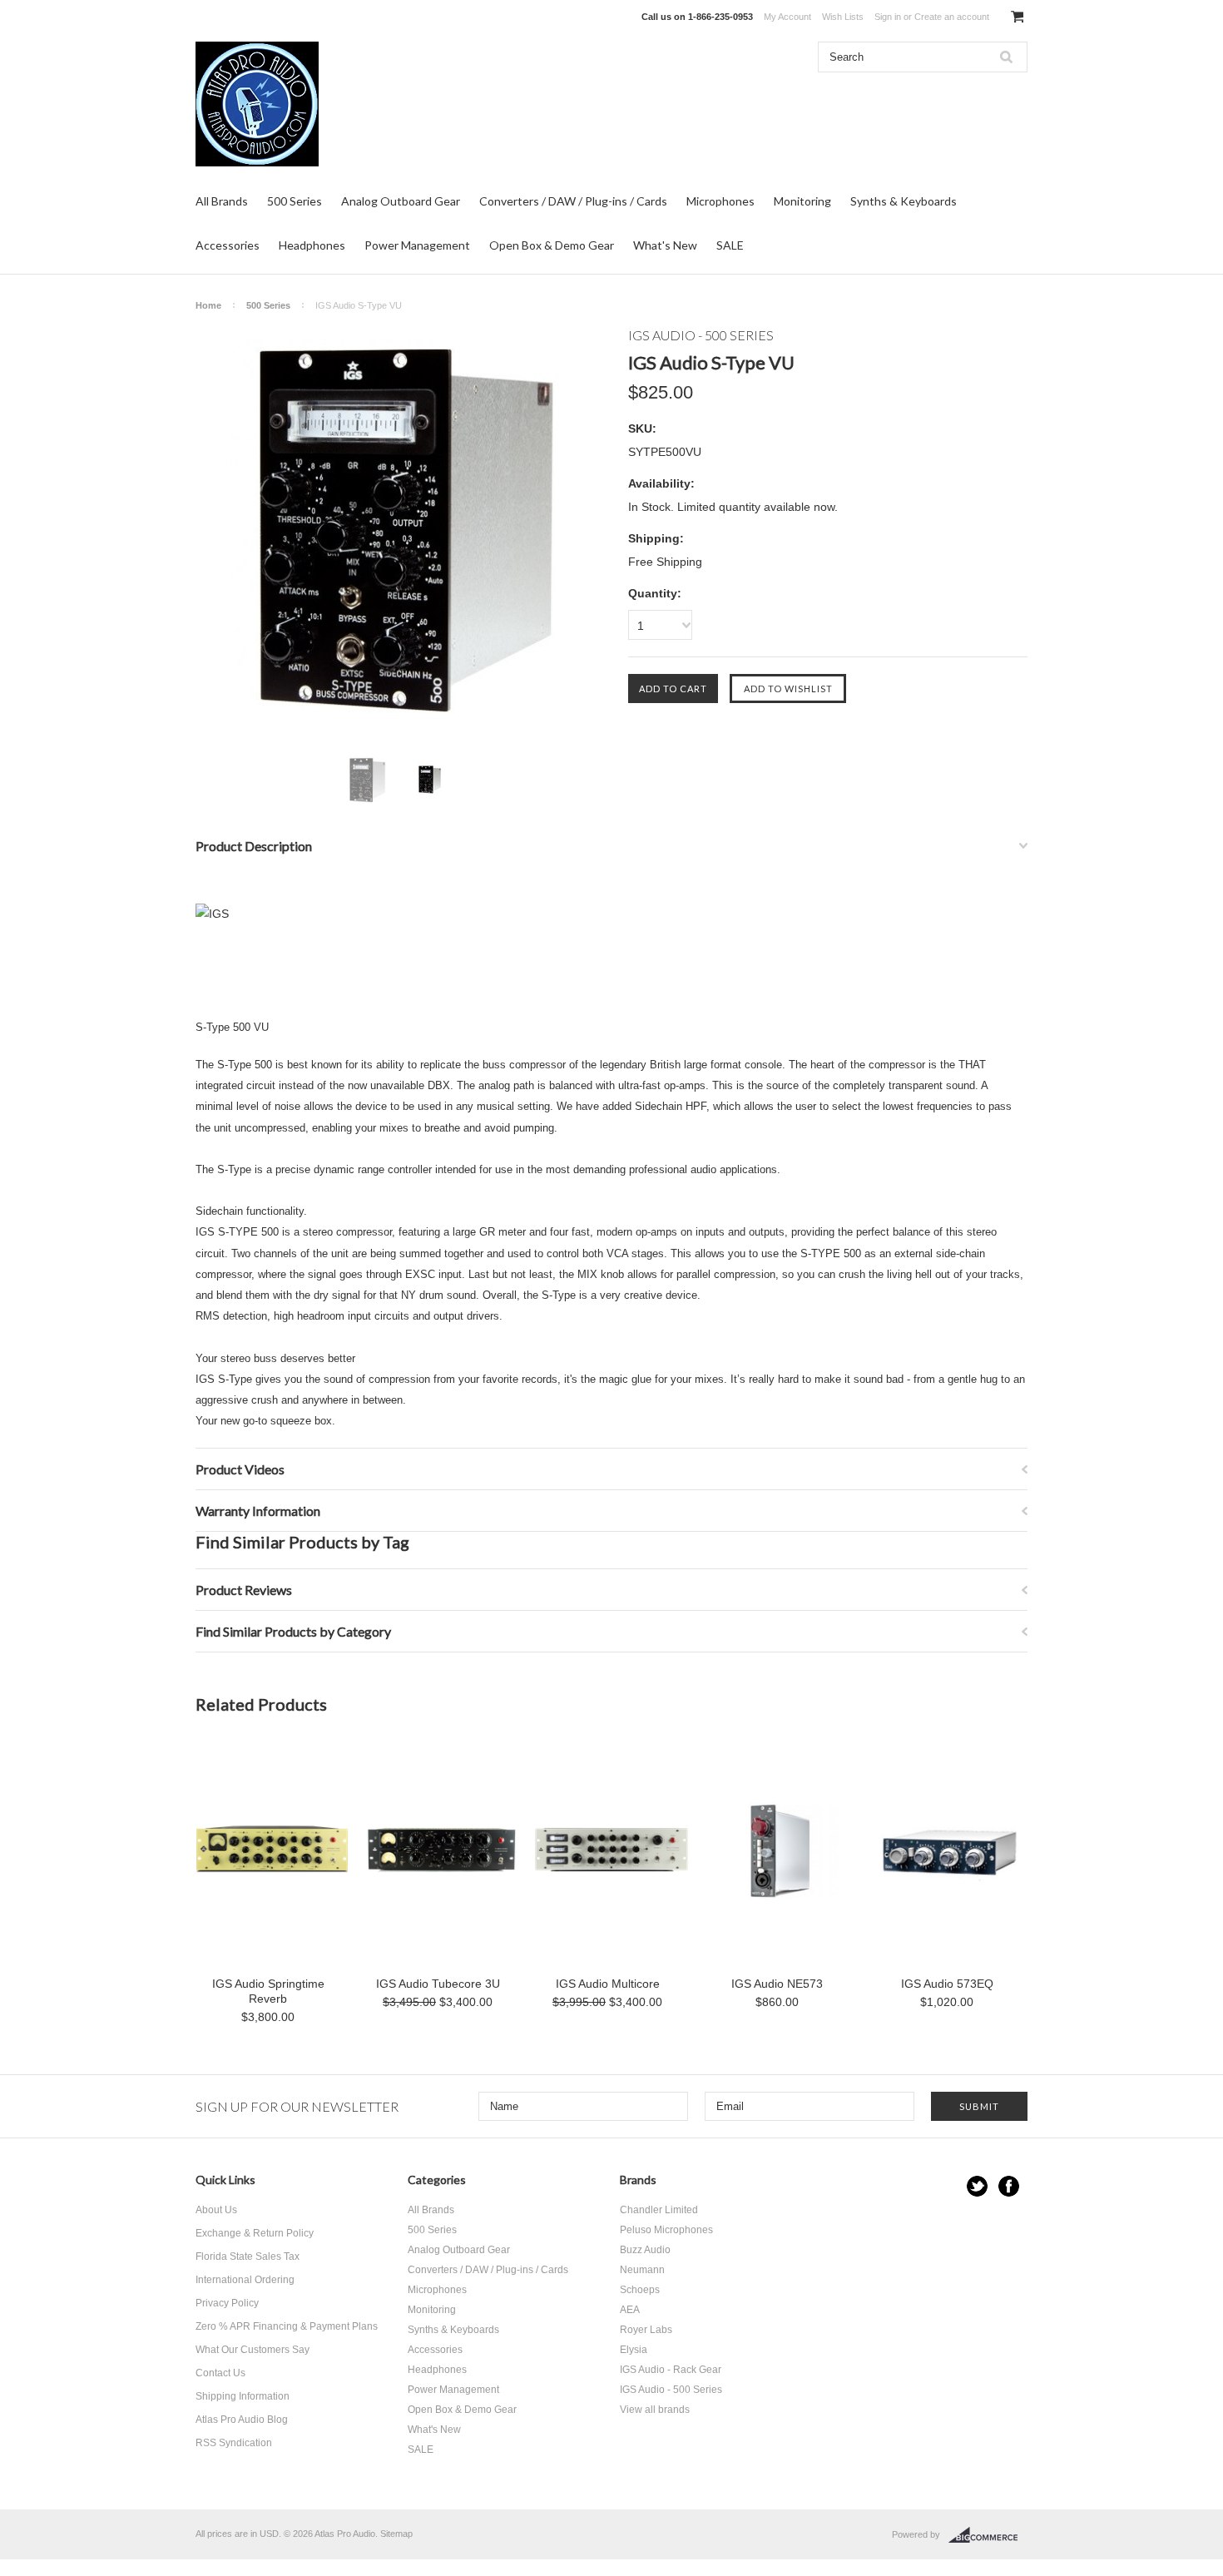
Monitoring (802, 201)
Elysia (634, 2350)
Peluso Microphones (666, 2230)
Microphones (720, 201)
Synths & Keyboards (904, 201)
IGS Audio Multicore (608, 1984)
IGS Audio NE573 (777, 1984)
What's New (665, 245)
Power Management (417, 245)
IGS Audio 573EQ (947, 1984)
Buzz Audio (645, 2250)
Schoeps (640, 2290)
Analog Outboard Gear (401, 201)
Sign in (888, 17)
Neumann (642, 2270)
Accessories (228, 245)
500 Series (295, 201)
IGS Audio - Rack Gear (671, 2370)
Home (208, 305)
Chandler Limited (659, 2210)
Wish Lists (843, 17)
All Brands (222, 201)
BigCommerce (988, 2535)
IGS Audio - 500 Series (671, 2390)
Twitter (977, 2186)
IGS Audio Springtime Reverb (268, 1991)
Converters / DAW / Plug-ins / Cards (573, 201)
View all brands (655, 2410)
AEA (630, 2310)
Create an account (952, 17)
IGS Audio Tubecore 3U (438, 1984)
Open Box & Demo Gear (552, 245)
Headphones (312, 245)
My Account (787, 17)
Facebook (1009, 2186)
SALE (730, 245)
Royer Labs (646, 2330)
